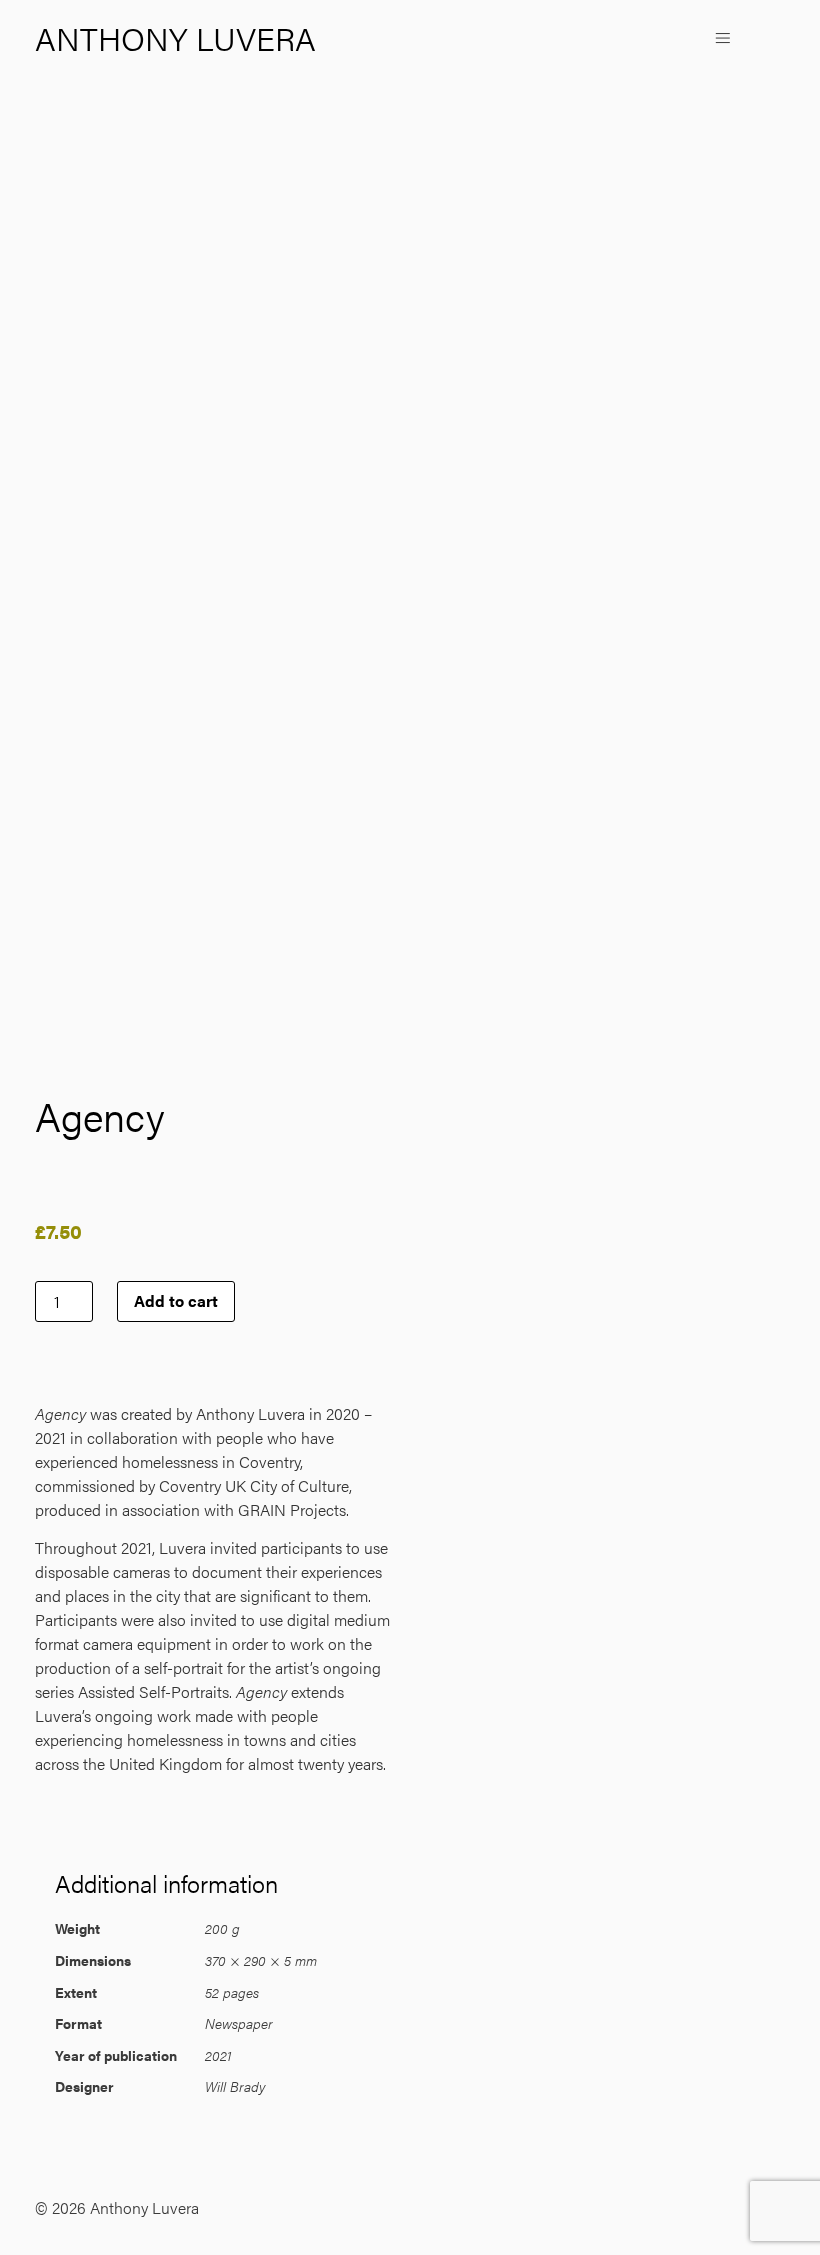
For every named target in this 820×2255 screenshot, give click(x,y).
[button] (722, 38)
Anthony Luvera (175, 37)
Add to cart (176, 1300)
